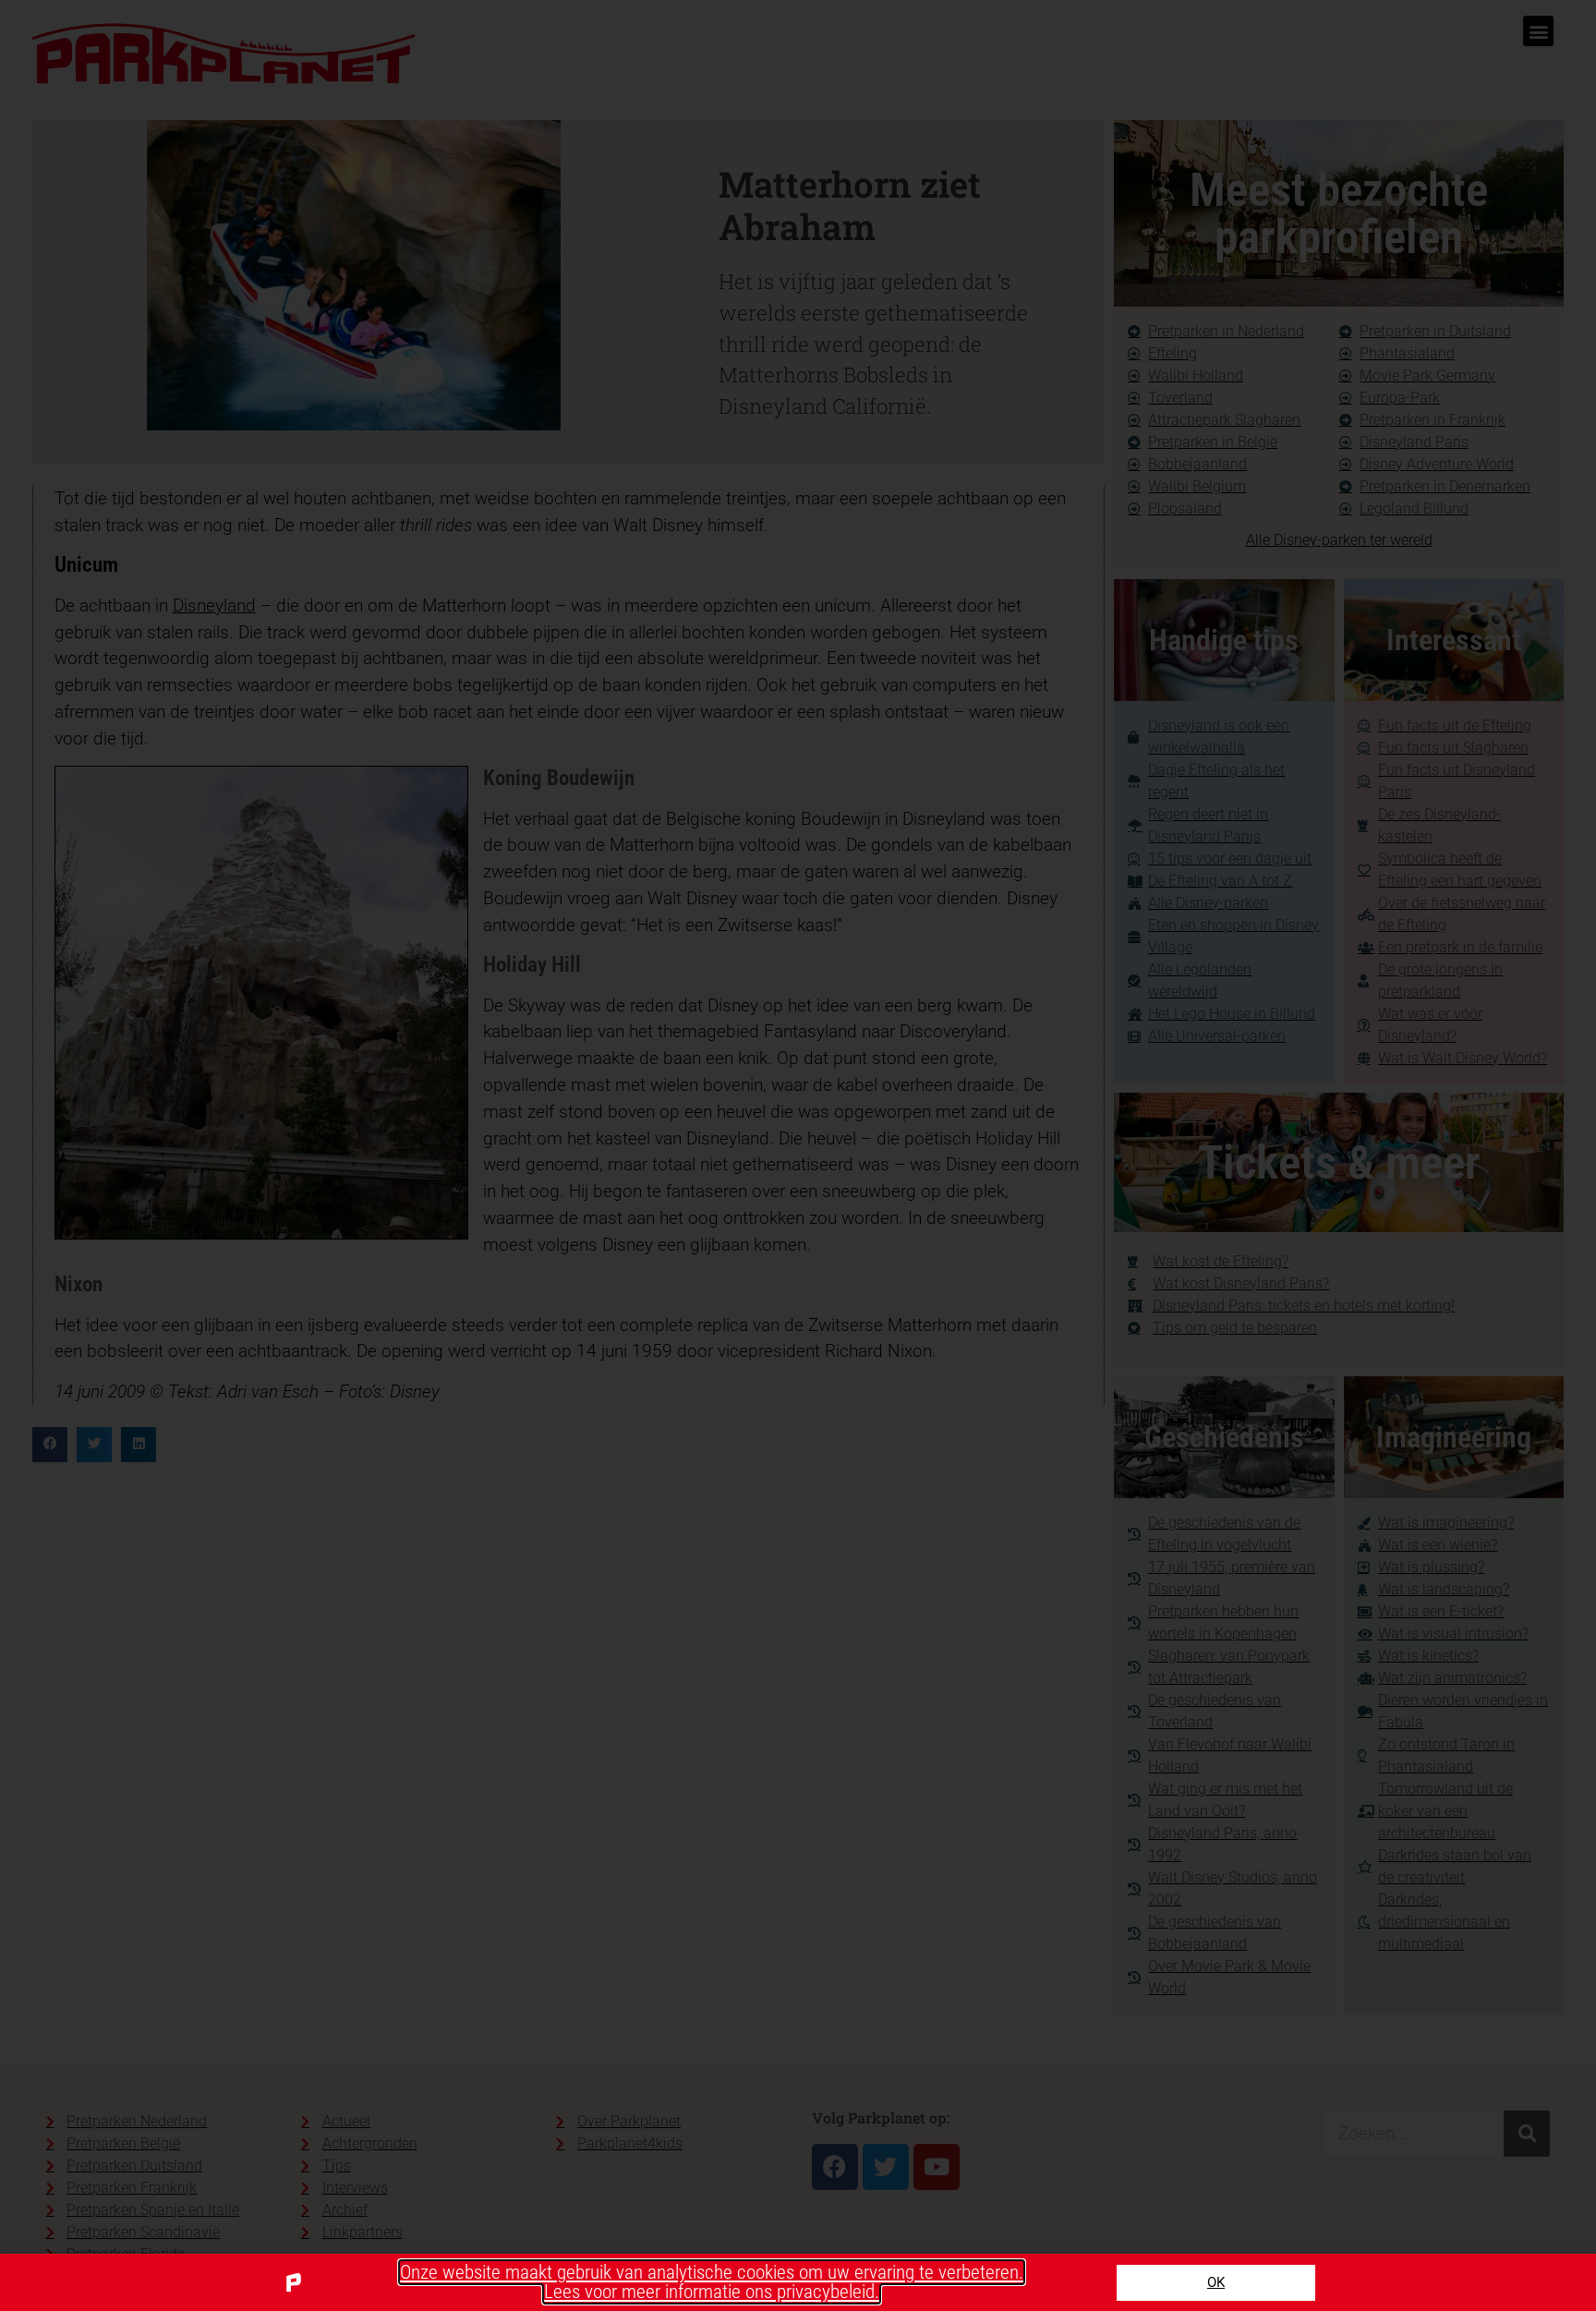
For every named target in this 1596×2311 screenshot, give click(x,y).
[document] (798, 1155)
